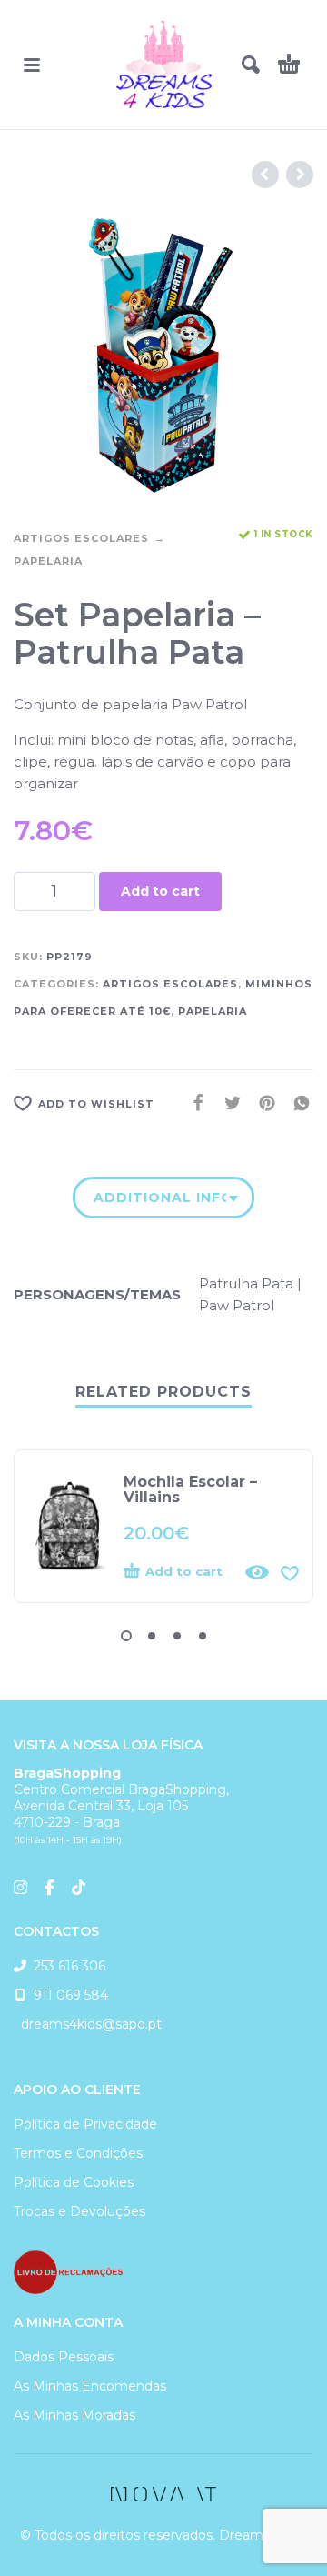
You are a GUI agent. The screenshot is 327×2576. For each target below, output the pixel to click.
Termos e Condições (78, 2153)
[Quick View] (257, 1572)
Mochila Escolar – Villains (190, 1489)
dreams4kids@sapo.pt (88, 2024)
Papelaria (48, 561)
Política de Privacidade (85, 2124)
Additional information (160, 1198)
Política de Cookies (74, 2182)
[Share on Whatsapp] (296, 1103)
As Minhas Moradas (74, 2415)
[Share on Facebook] (193, 1103)
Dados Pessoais (64, 2357)
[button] (32, 65)
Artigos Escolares (81, 538)
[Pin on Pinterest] (262, 1103)
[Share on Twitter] (227, 1103)
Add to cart (160, 891)
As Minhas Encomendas (90, 2386)
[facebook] (163, 2494)
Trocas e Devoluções (79, 2211)
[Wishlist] (290, 1572)
